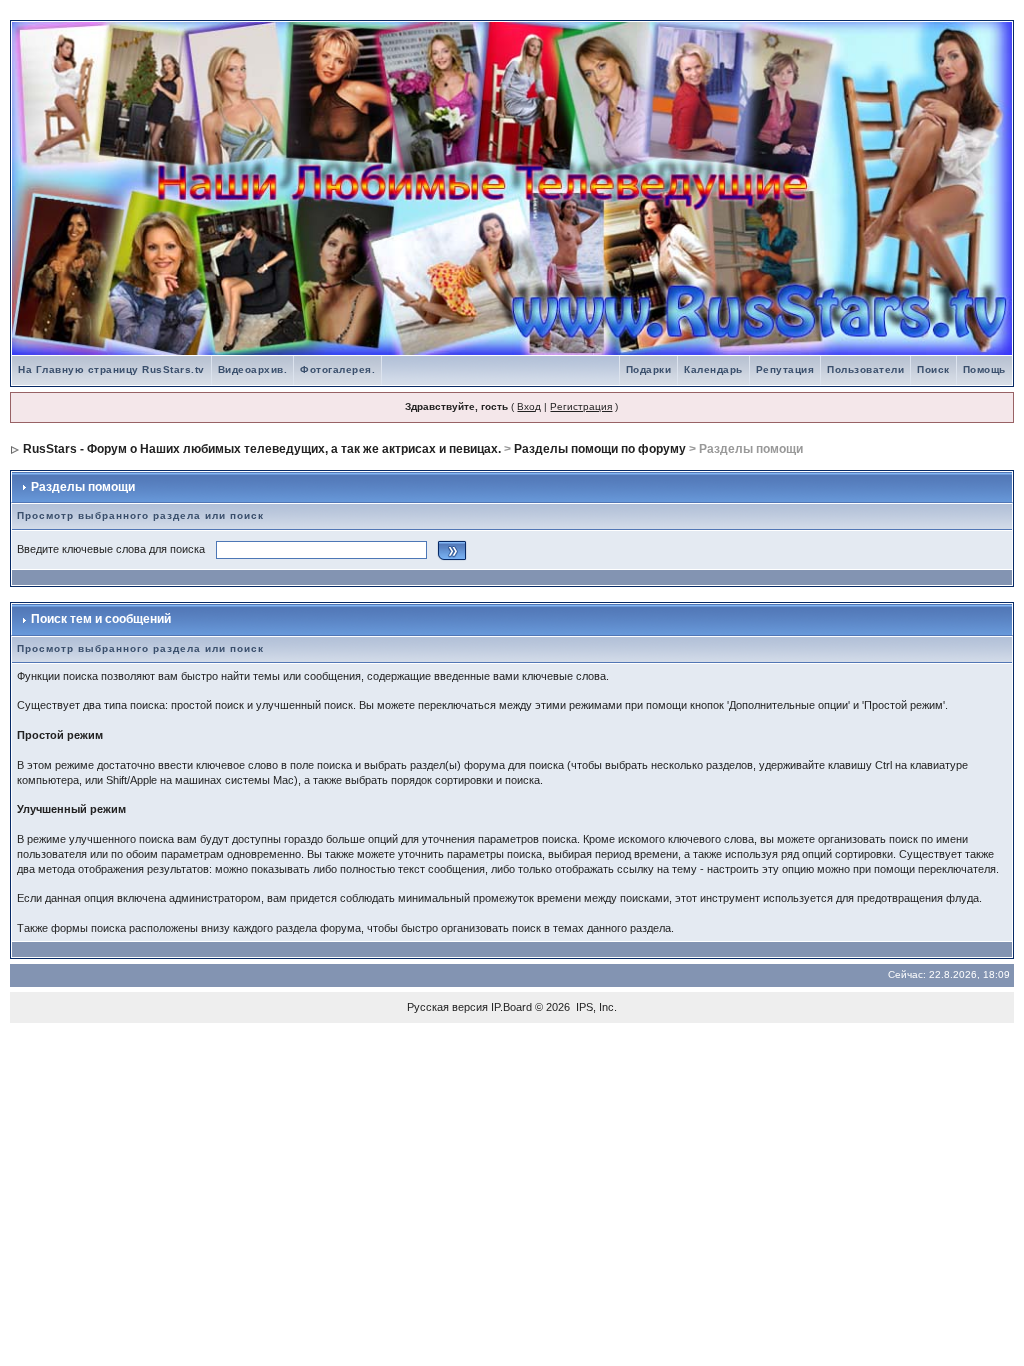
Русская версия (447, 1007)
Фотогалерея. (337, 369)
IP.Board (511, 1007)
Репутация (785, 369)
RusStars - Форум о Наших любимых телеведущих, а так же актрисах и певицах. (262, 449)
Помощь (984, 369)
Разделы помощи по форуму (600, 449)
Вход (529, 406)
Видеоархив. (253, 369)
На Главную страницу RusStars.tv (111, 369)
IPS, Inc (595, 1007)
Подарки (649, 369)
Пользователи (865, 369)
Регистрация (581, 406)
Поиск (933, 369)
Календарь (713, 369)
